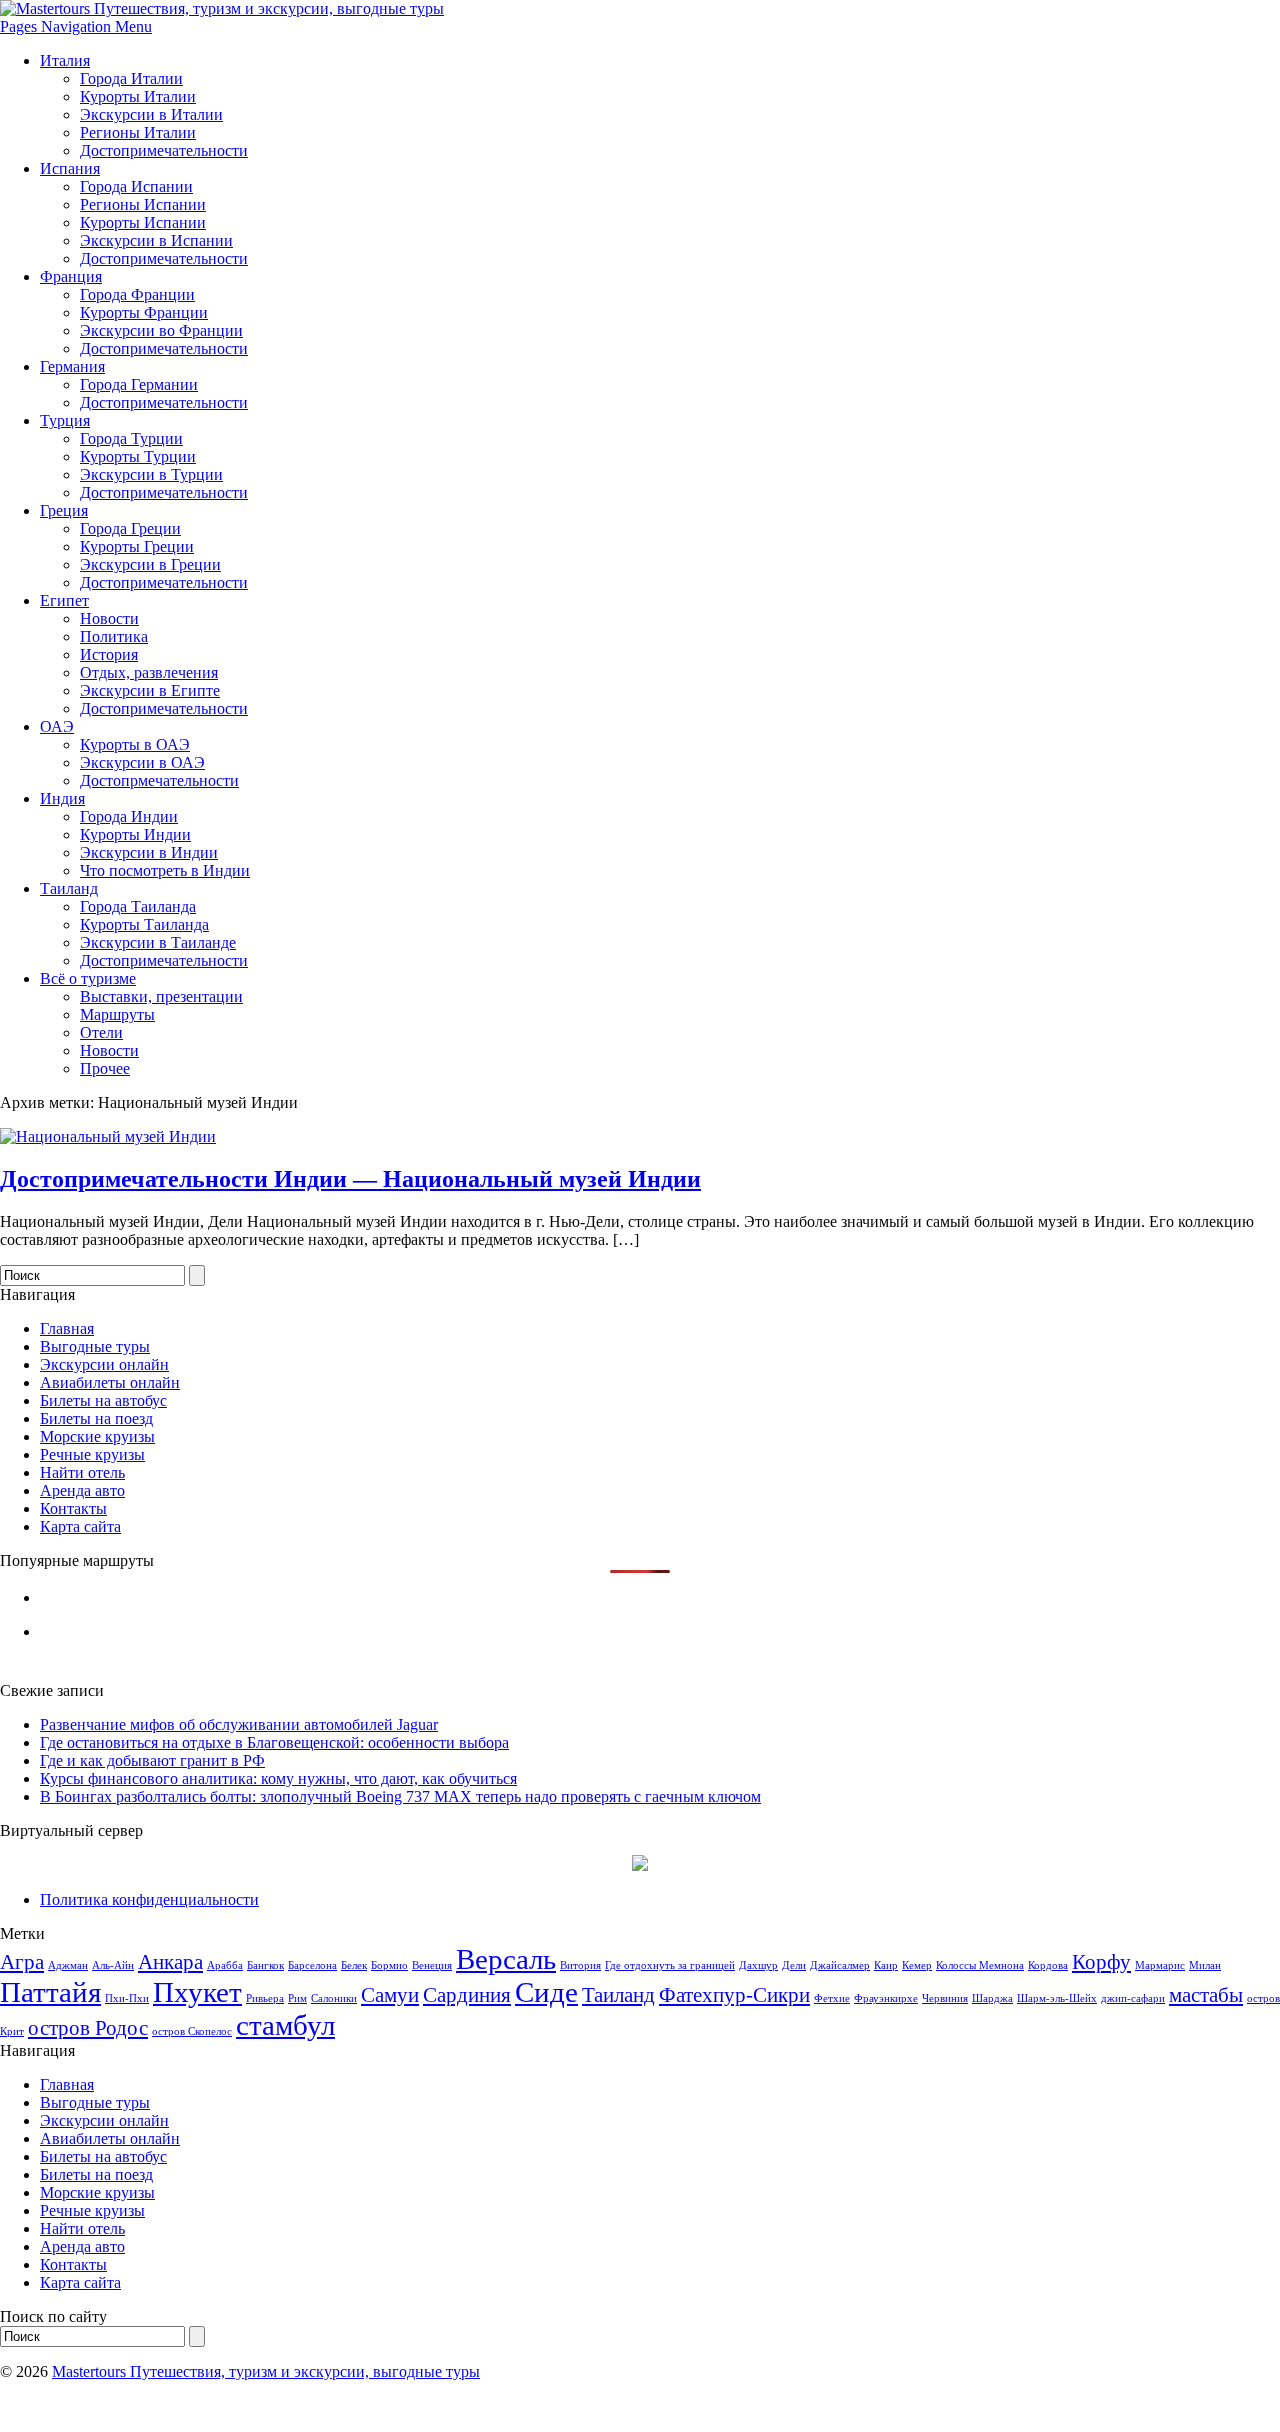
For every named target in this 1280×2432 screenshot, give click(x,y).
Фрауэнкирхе (886, 1998)
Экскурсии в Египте (150, 690)
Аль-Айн (113, 1965)
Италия (65, 60)
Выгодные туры (95, 1346)
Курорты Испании (143, 222)
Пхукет (197, 1992)
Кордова (1048, 1965)
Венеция (432, 1965)
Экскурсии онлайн (104, 1364)
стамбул (285, 2025)
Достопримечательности (164, 150)
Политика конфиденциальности (149, 1899)
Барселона (312, 1965)
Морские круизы (97, 1436)
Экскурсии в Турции (151, 474)
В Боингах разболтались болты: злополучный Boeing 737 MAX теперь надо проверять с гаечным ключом (400, 1796)
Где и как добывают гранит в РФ (152, 1760)
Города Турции (131, 438)
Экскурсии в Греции (150, 564)
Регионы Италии (138, 132)
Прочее (105, 1068)
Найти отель (82, 1472)
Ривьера (265, 1998)
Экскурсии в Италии (151, 114)
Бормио (389, 1965)
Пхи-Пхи (127, 1998)
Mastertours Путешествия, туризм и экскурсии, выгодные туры (266, 2371)
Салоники (334, 1998)
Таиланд (69, 888)
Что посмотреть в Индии (165, 870)
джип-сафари (1133, 1998)
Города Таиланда (138, 906)
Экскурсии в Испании (156, 240)
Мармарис (1160, 1965)
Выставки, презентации (161, 996)
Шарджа (992, 1998)
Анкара (170, 1962)
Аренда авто (82, 1490)
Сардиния (467, 1995)
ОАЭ (57, 726)
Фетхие (832, 1998)
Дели (794, 1965)
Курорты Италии (138, 96)
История (109, 654)
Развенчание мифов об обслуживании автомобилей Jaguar (239, 1724)
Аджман (68, 1965)
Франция (71, 276)
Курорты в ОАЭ (135, 744)
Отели (101, 1032)
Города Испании (136, 186)
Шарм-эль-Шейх (1057, 1998)
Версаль (506, 1959)
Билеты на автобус (103, 1400)
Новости (109, 618)
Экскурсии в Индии (149, 852)
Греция (64, 510)
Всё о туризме (88, 978)
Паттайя (50, 1992)
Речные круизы (92, 1454)
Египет (64, 600)
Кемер (917, 1965)
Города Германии (139, 384)
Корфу (1101, 1962)
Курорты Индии (135, 834)
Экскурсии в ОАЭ (142, 762)
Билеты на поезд (96, 1418)
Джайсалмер (840, 1965)
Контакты (73, 1508)
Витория (580, 1965)
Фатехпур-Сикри (734, 1995)
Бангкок (265, 1965)
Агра (22, 1962)
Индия (62, 798)
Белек (354, 1965)
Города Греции (130, 528)
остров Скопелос (192, 2031)
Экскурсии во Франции (161, 330)
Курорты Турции (138, 456)
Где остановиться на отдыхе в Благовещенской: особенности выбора (274, 1742)
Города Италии (131, 78)
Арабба (225, 1965)
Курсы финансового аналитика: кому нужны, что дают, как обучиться (278, 1778)
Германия (72, 366)
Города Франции (137, 294)
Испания (70, 168)
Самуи (390, 1995)
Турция (65, 420)
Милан (1205, 1965)
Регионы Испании (143, 204)
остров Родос (88, 2028)
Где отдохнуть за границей (670, 1965)
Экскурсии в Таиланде (158, 942)
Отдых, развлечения (149, 672)
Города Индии (129, 816)
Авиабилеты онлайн (110, 1382)
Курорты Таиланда (144, 924)
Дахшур (758, 1965)
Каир (886, 1965)
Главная (67, 1328)
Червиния (945, 1998)
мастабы (1206, 1995)
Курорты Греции (137, 546)
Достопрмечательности (159, 780)
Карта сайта (80, 1526)
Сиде (546, 1992)
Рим (297, 1998)
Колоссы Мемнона (980, 1965)
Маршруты (117, 1014)
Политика (114, 636)
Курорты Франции (144, 312)
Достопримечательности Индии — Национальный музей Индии (350, 1179)
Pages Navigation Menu (76, 26)
